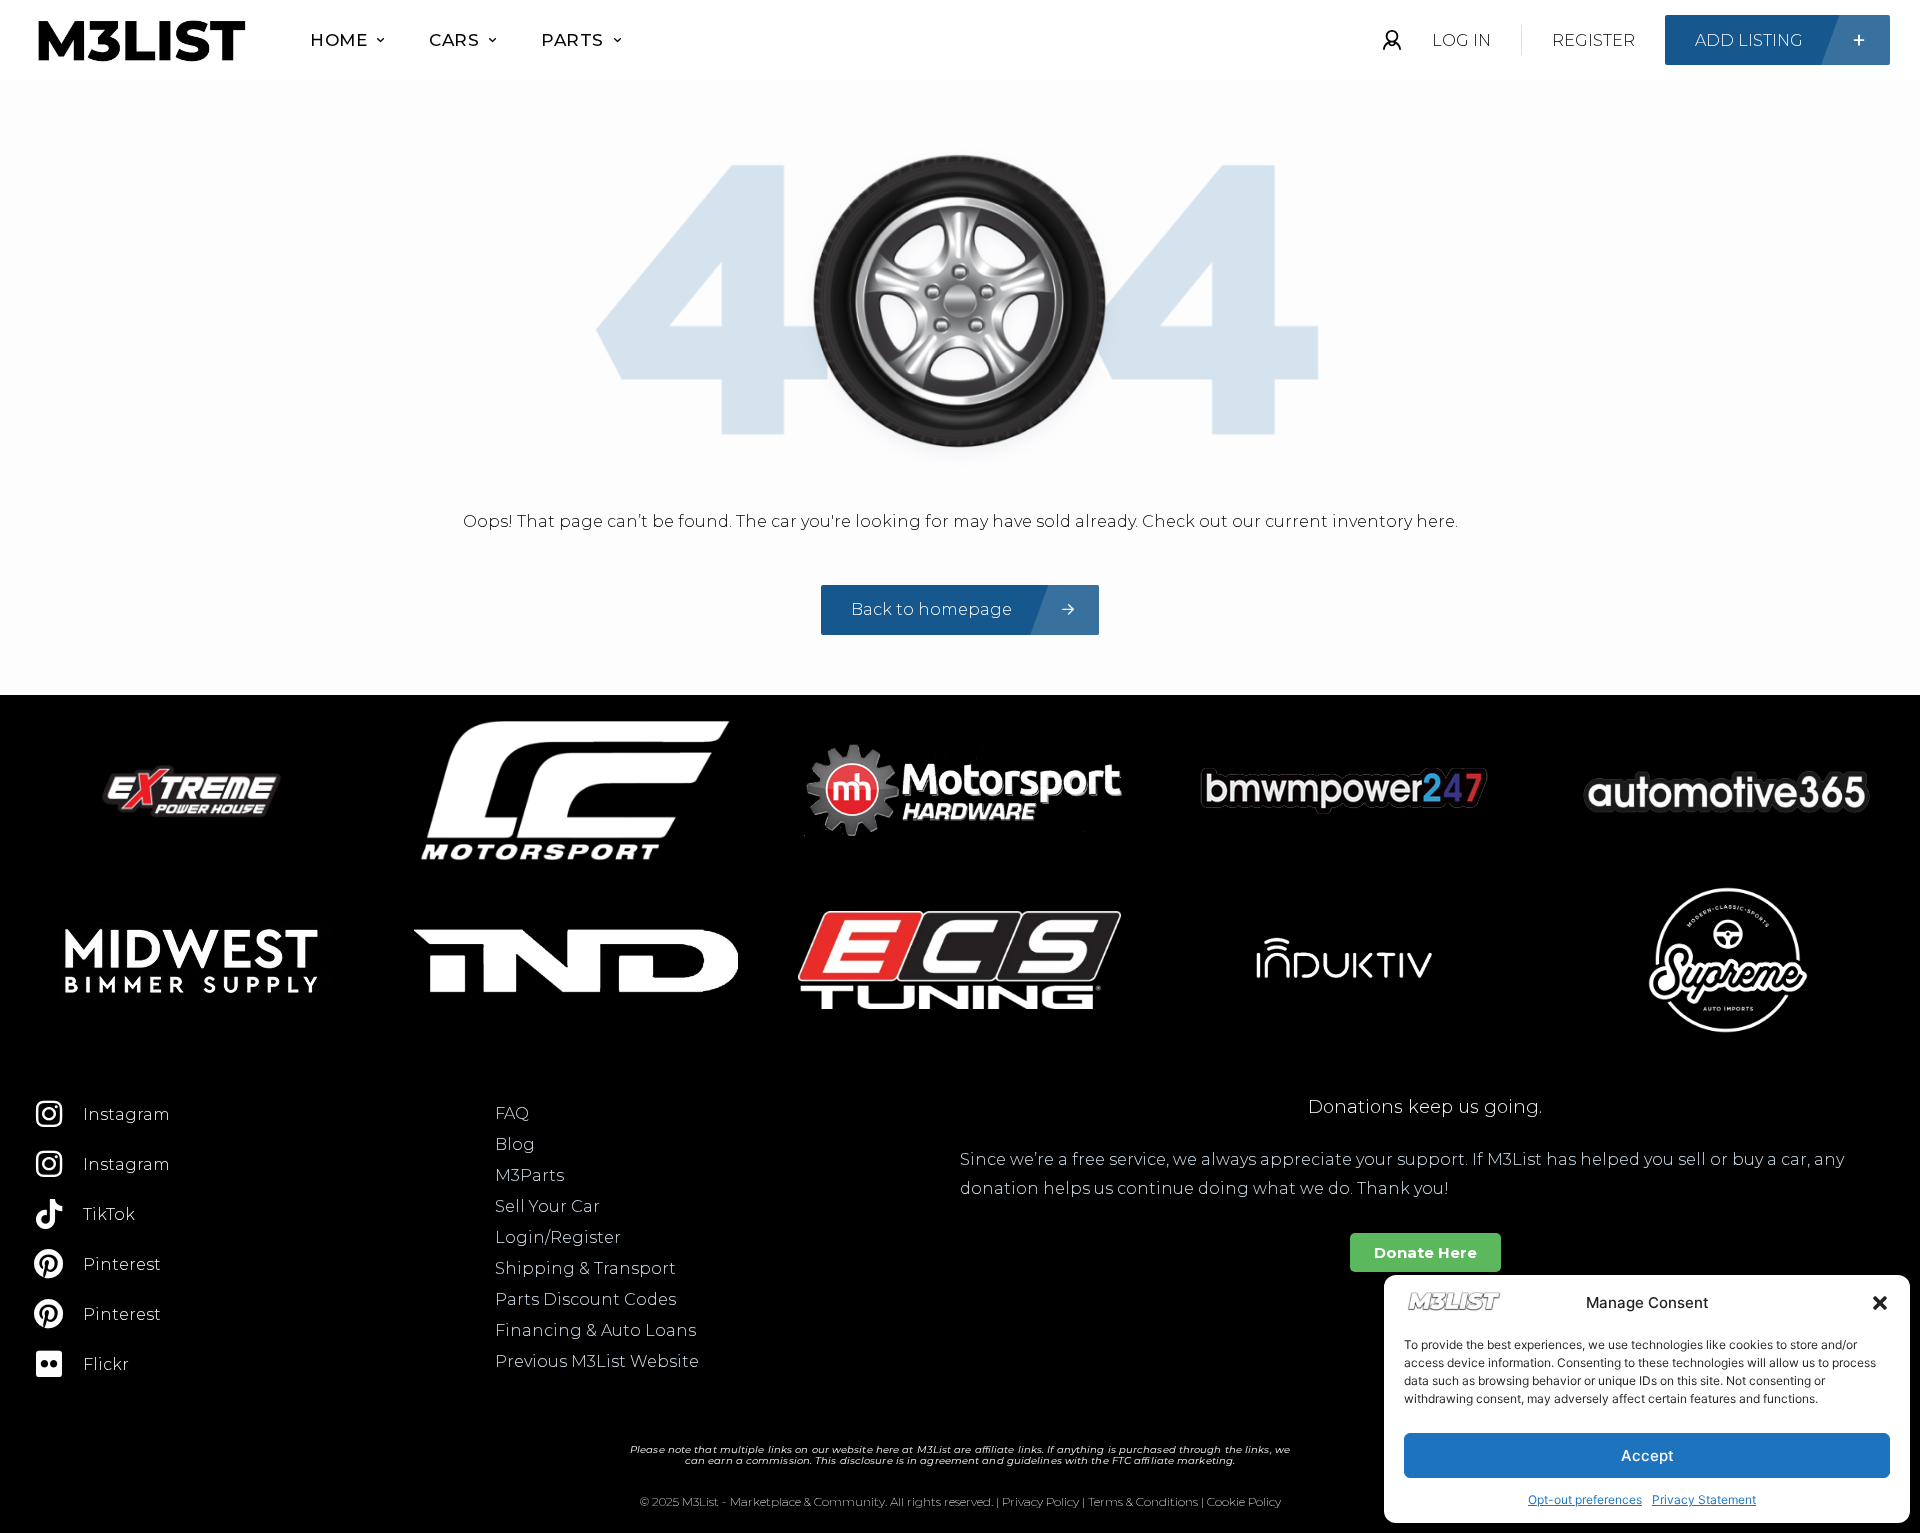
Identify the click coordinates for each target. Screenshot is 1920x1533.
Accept (1647, 1455)
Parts (572, 40)
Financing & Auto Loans (595, 1330)
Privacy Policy (1040, 1501)
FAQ (512, 1113)
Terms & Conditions (1143, 1501)
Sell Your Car (547, 1206)
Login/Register (558, 1237)
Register (1593, 40)
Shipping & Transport (585, 1268)
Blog (515, 1144)
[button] (1880, 1303)
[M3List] (140, 40)
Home (338, 40)
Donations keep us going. (1425, 1107)
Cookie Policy (1244, 1501)
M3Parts (529, 1175)
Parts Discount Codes (585, 1299)
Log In (1461, 40)
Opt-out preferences (1585, 1499)
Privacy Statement (1704, 1499)
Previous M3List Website (597, 1361)
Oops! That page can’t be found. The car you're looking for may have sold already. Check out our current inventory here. (960, 521)
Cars (454, 40)
